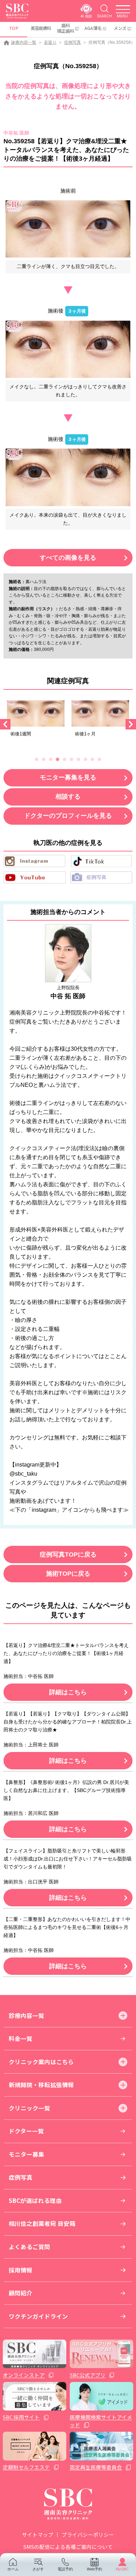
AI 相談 (86, 16)
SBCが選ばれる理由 (35, 2200)
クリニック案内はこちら (41, 2062)
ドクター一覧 (26, 2131)
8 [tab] (85, 759)
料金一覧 (21, 2038)
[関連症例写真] (36, 713)
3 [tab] (51, 759)
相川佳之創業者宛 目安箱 (42, 2223)
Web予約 (95, 2569)
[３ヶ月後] (68, 349)
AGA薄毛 (93, 28)
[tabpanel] (36, 721)
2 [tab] (44, 759)
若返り (50, 42)
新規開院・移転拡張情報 (41, 2085)
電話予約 (65, 2569)
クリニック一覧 (29, 2108)
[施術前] (68, 229)
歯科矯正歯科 (66, 28)
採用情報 (21, 2270)
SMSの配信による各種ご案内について (68, 2547)
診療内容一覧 (24, 42)
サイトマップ (38, 2534)
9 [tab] (92, 759)
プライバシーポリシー (88, 2534)
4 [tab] (58, 759)
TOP (14, 28)
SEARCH (104, 16)
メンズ (120, 28)
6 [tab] (71, 759)
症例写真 (73, 42)
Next (131, 724)
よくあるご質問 (29, 2247)
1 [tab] (37, 759)
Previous (5, 724)
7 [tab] (78, 759)
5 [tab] (65, 759)
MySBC (122, 2569)
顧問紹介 (21, 2293)
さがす (38, 2569)
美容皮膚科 (41, 28)
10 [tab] (99, 759)
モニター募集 (27, 2154)
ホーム (13, 2569)
